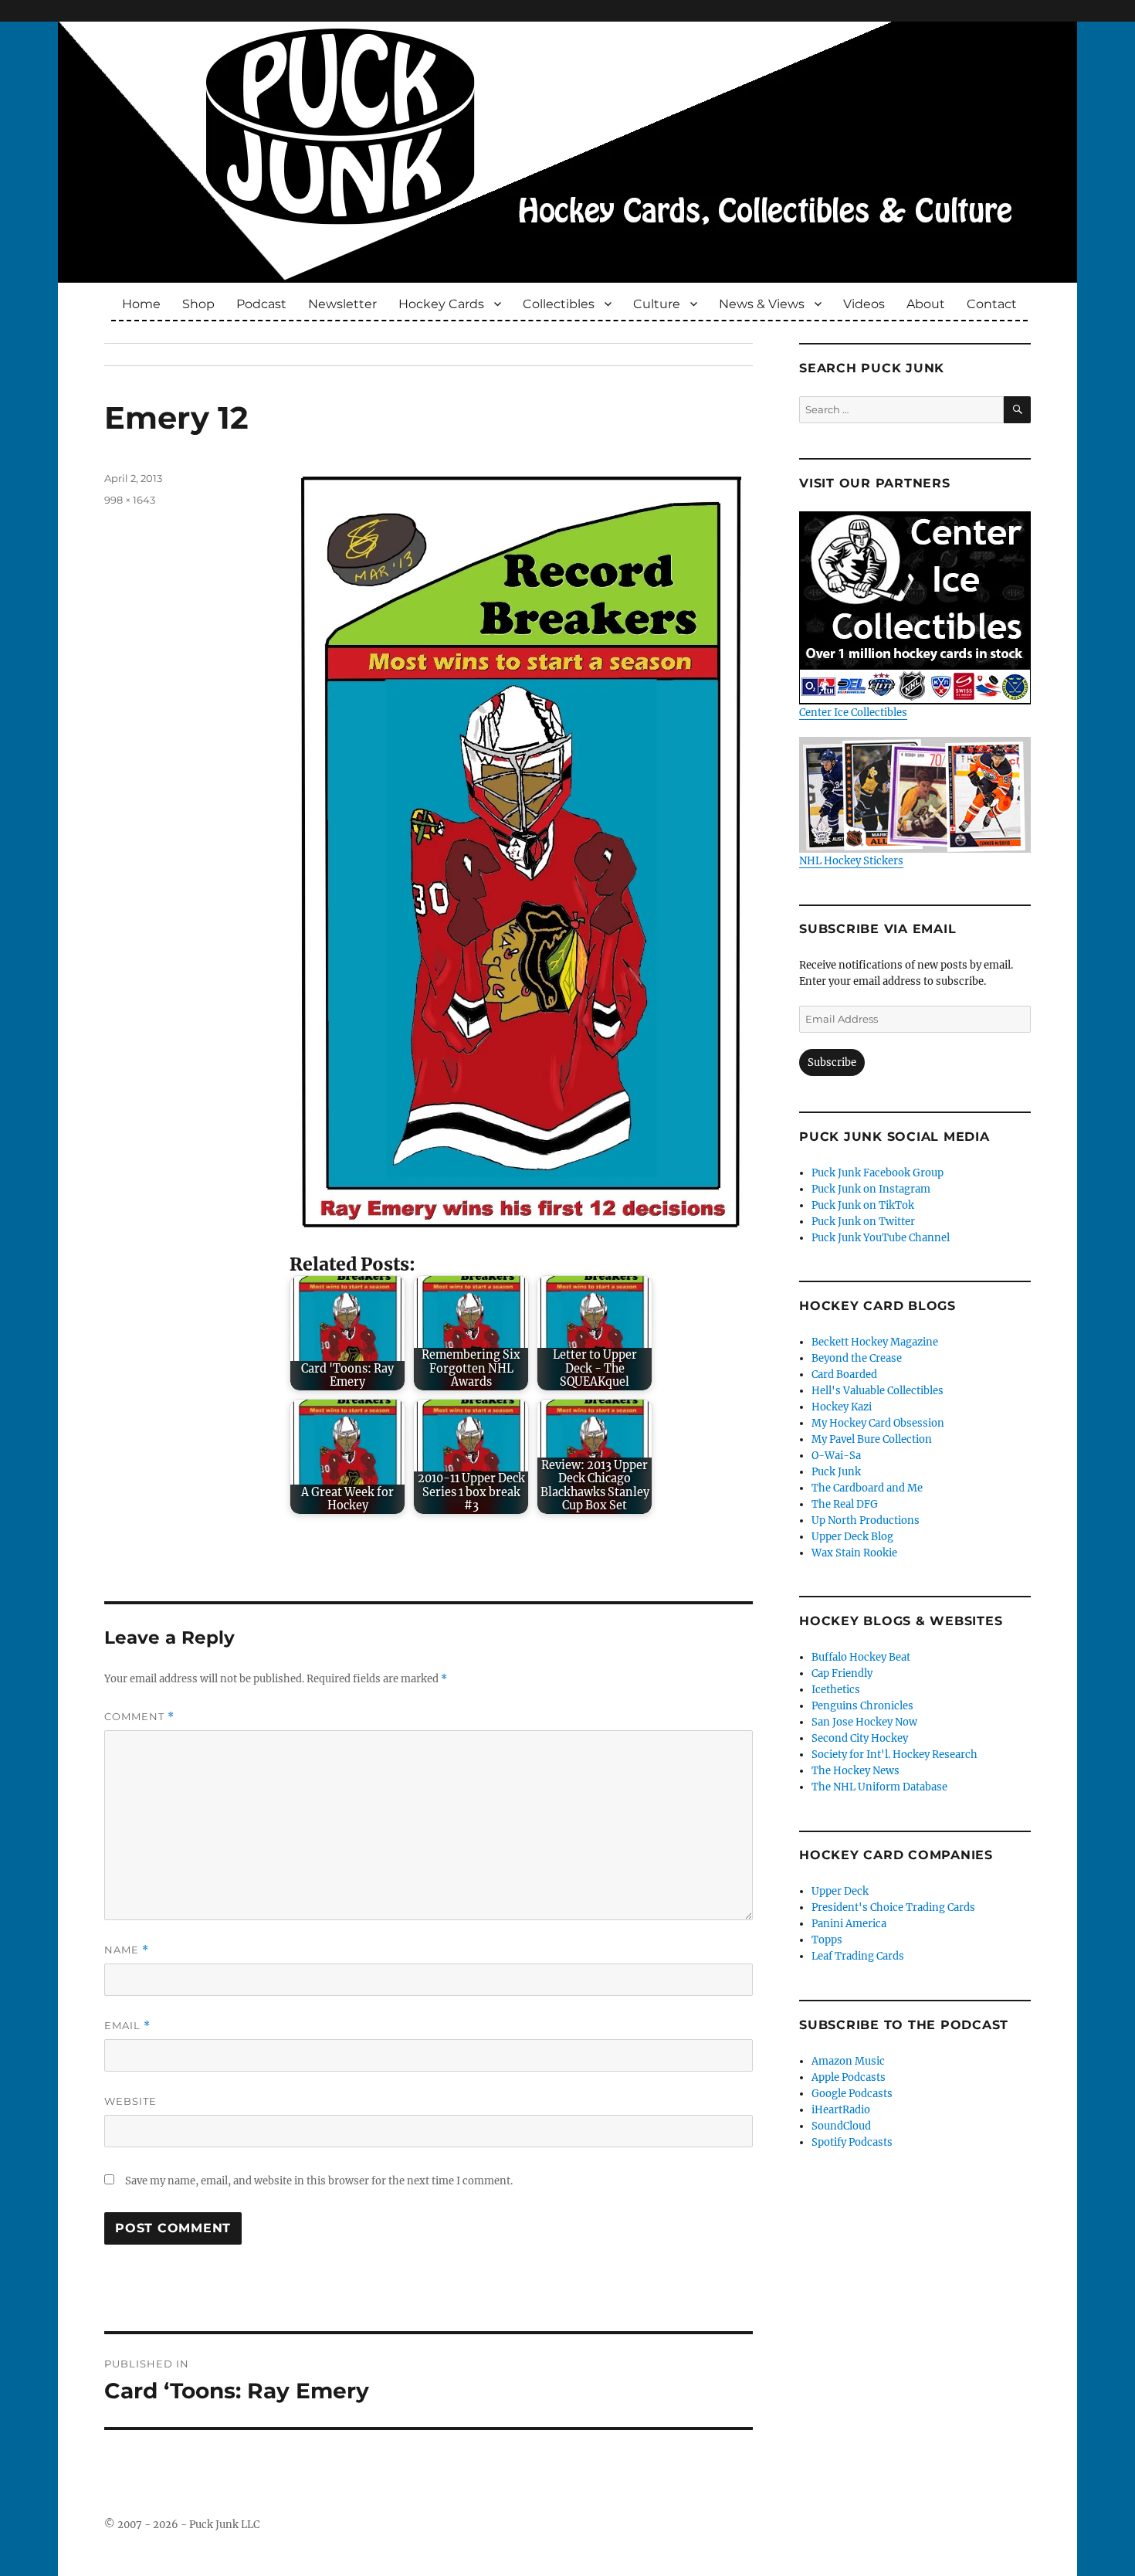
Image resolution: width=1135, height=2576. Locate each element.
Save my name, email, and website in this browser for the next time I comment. (319, 2181)
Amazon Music (848, 2061)
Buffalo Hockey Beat (861, 1657)
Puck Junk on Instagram (871, 1189)
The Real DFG (845, 1504)
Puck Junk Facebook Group (878, 1173)
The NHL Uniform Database (879, 1787)
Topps (827, 1940)
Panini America (849, 1924)
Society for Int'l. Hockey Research (894, 1755)
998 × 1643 (130, 500)
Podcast (261, 304)
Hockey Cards (441, 304)
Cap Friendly (842, 1673)
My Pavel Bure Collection (872, 1439)
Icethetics (836, 1690)
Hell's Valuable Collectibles (878, 1391)
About (926, 304)
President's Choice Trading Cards (893, 1907)
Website (130, 2101)
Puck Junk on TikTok (863, 1205)
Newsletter (342, 304)
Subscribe (832, 1062)
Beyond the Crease (857, 1358)
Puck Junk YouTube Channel (881, 1238)
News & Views (762, 304)
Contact (992, 304)
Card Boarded (844, 1375)
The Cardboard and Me (867, 1488)
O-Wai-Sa (836, 1456)
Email (127, 2026)
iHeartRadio (841, 2110)
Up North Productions (866, 1520)
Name (127, 1950)
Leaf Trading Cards (858, 1956)
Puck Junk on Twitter (863, 1222)
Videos (864, 304)
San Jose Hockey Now (864, 1722)
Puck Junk (836, 1472)
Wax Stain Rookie (854, 1553)
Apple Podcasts (849, 2077)
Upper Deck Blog (852, 1537)
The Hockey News (855, 1771)
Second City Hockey (860, 1738)
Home (141, 304)
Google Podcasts (852, 2094)
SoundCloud (841, 2126)
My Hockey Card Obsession (878, 1423)
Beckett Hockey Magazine (875, 1342)
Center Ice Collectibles (853, 713)
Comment (139, 1717)
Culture (657, 304)
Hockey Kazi (842, 1407)
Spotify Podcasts (852, 2142)
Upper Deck (840, 1891)
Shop (198, 304)
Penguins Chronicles (862, 1706)
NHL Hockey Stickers (851, 861)
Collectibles (559, 304)
